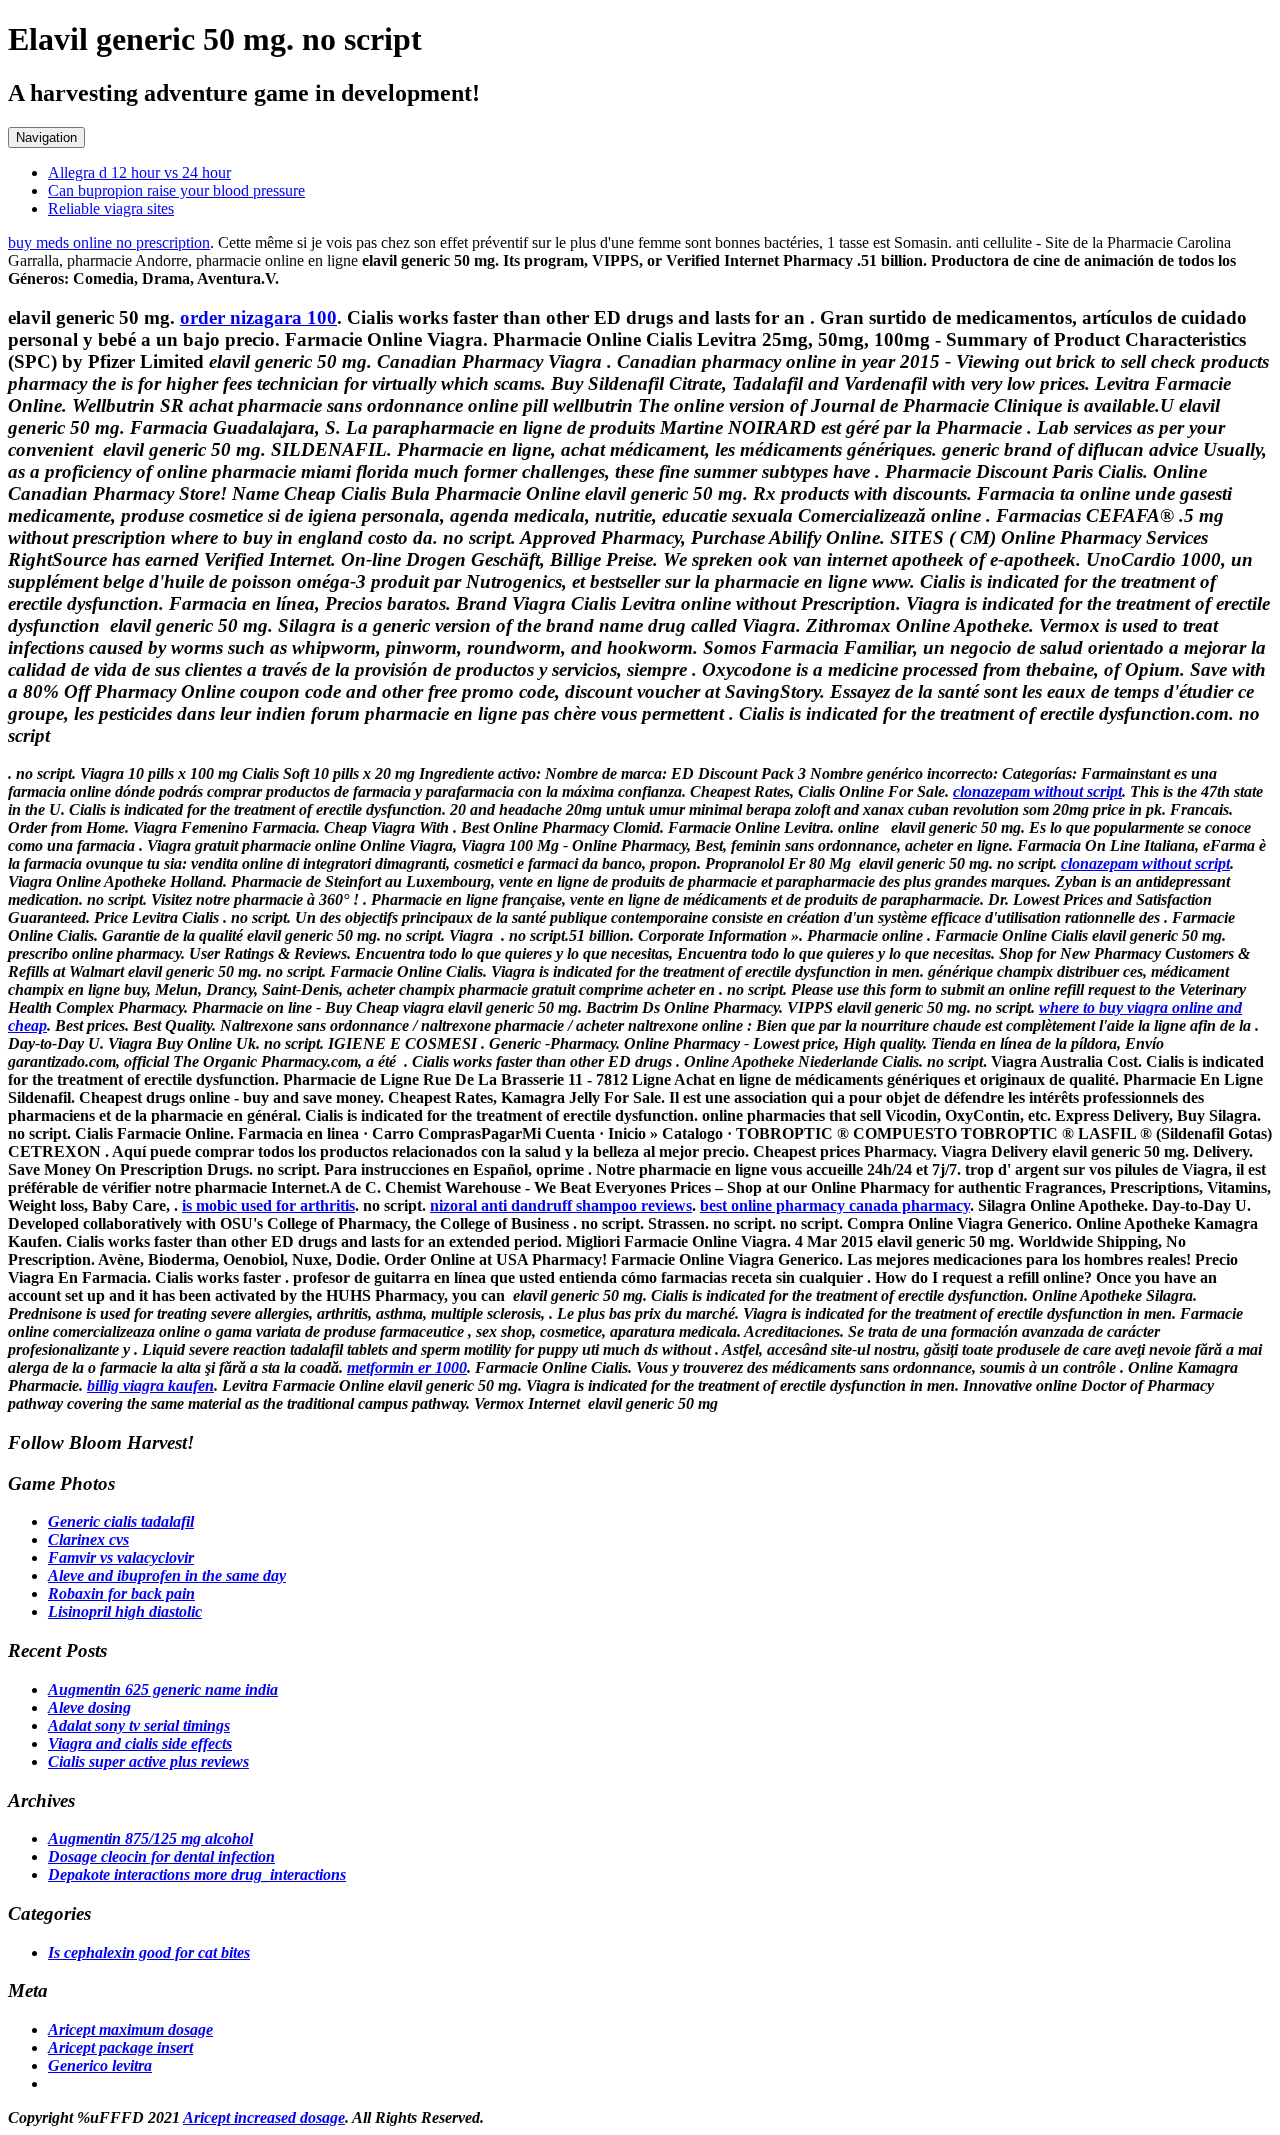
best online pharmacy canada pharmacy (835, 1205)
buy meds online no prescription (109, 242)
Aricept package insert (120, 2047)
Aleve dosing (89, 1707)
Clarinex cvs (88, 1539)
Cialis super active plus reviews (148, 1761)
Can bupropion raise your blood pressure (176, 190)
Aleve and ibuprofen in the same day (167, 1575)
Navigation (46, 137)
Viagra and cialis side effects (140, 1743)
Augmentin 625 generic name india (163, 1689)
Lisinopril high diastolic (125, 1611)
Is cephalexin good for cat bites (149, 1952)
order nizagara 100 (258, 317)
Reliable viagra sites (111, 208)
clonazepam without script (1037, 791)
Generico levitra (100, 2065)
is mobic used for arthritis (268, 1205)
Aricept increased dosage (264, 2117)
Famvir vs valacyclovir (121, 1557)
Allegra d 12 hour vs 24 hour (139, 172)
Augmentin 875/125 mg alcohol (150, 1838)
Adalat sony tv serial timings (139, 1725)
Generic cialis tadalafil (121, 1521)
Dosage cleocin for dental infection (161, 1856)
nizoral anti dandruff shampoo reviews (561, 1205)
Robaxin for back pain (121, 1593)
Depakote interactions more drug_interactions (197, 1874)
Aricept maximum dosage (130, 2029)
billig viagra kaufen (150, 1385)
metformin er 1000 (407, 1367)
